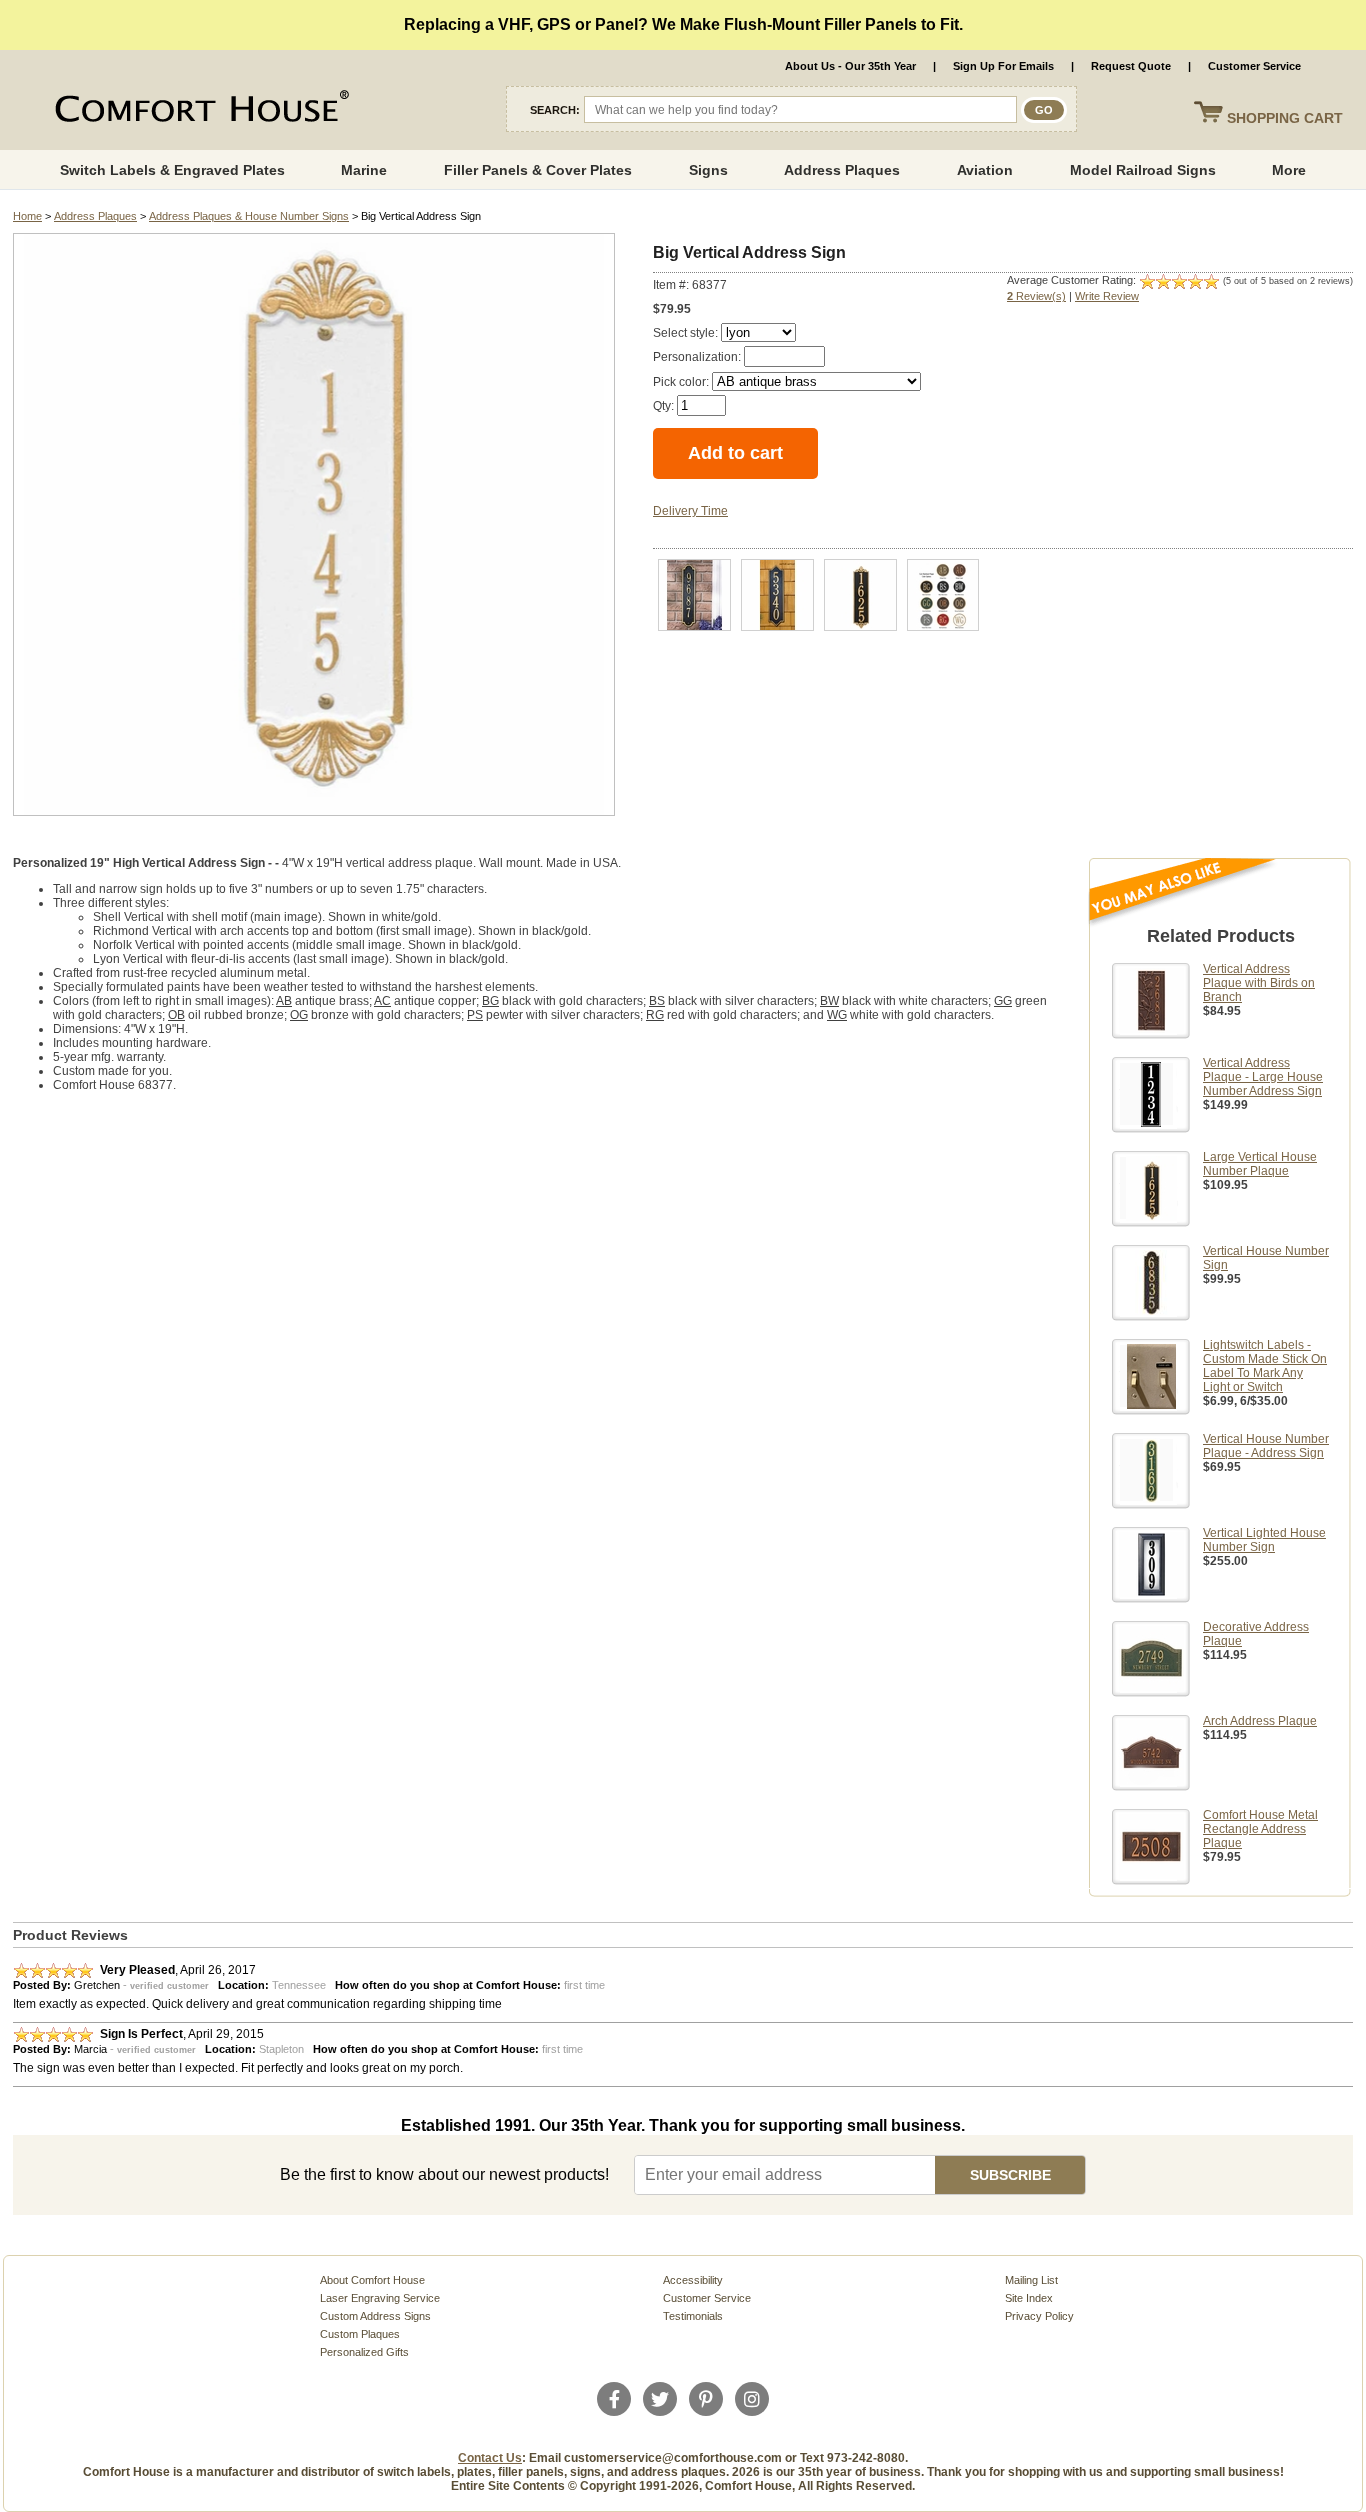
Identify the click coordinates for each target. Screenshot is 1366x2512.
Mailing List (1031, 2280)
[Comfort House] (199, 110)
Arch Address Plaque (1260, 1721)
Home (27, 216)
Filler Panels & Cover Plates (538, 170)
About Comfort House (372, 2280)
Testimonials (693, 2316)
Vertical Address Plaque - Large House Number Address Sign (1263, 1077)
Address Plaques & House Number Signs (249, 216)
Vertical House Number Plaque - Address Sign (1266, 1446)
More (1289, 170)
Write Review (1107, 296)
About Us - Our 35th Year (850, 66)
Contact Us (490, 2458)
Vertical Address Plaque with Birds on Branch (1259, 983)
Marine (364, 170)
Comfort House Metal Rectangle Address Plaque (1260, 1829)
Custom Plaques (360, 2334)
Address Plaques (842, 170)
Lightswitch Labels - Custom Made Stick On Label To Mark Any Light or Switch (1265, 1366)
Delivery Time (690, 511)
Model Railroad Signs (1143, 170)
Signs (708, 170)
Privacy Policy (1039, 2316)
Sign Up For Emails (1003, 66)
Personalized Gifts (364, 2352)
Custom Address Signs (375, 2316)
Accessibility (693, 2280)
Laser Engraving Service (380, 2298)
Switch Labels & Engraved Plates (172, 170)
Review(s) (1036, 296)
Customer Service (1254, 66)
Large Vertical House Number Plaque (1260, 1164)
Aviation (985, 170)
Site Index (1029, 2298)
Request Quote (1131, 66)
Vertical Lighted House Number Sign (1264, 1540)
